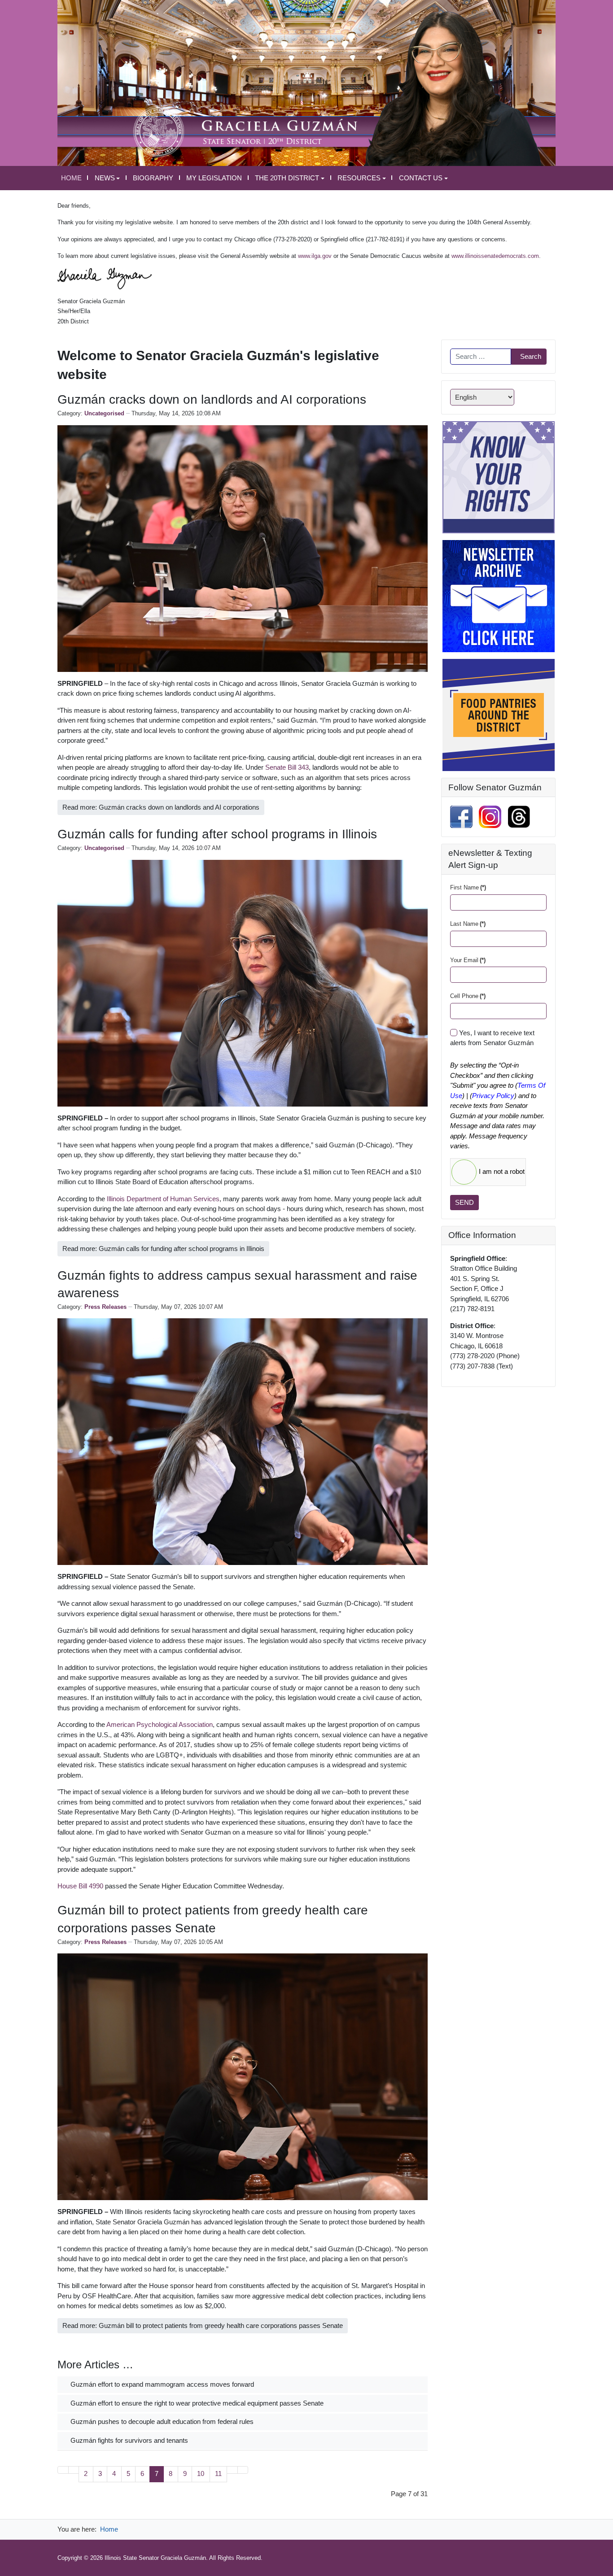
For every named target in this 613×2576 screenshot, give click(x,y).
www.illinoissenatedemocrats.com (495, 256)
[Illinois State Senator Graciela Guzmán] (306, 82)
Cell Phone (468, 996)
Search (531, 356)
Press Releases (105, 1307)
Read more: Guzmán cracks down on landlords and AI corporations (161, 807)
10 (201, 2474)
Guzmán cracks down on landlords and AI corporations (212, 399)
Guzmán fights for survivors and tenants (128, 2440)
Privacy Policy (493, 1096)
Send (464, 1202)
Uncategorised (104, 413)
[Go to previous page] (74, 2470)
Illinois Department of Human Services (163, 1199)
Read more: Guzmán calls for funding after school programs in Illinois (163, 1249)
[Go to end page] (243, 2470)
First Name (468, 887)
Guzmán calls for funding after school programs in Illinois (217, 834)
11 (218, 2474)
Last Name (468, 924)
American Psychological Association (159, 1724)
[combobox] (481, 357)
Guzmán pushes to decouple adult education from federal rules (161, 2421)
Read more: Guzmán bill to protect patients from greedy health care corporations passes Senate (203, 2325)
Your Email (468, 960)
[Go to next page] (232, 2470)
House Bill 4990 (80, 1886)
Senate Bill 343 (287, 767)
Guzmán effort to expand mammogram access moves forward (161, 2384)
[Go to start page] (63, 2470)
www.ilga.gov (315, 256)
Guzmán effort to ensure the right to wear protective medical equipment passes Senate (196, 2403)
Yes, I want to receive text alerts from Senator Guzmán (492, 1038)
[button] (107, 178)
